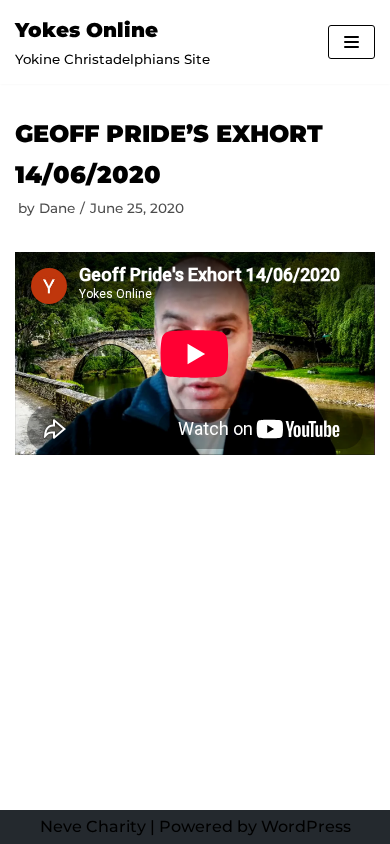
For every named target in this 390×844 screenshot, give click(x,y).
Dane (57, 208)
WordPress (306, 826)
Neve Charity (93, 826)
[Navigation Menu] (351, 42)
